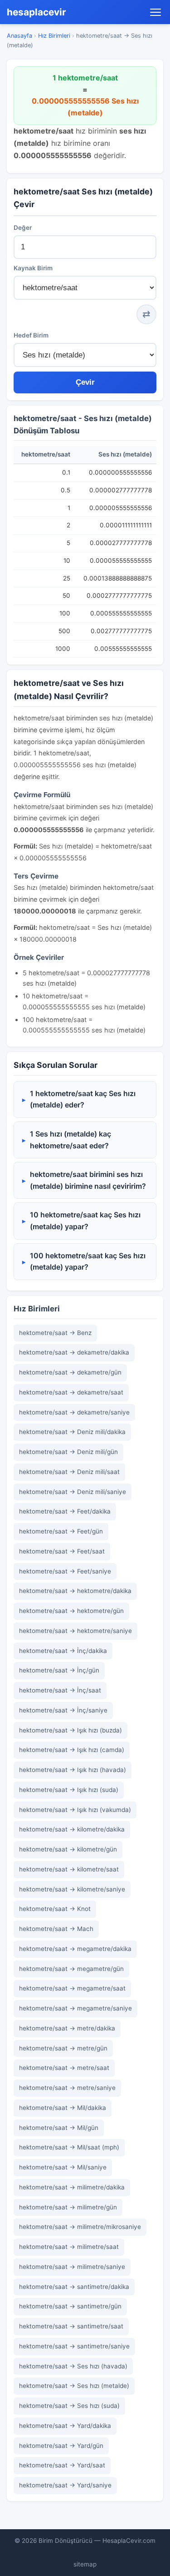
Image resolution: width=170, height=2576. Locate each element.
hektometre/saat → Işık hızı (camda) (72, 1750)
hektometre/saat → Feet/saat (62, 1551)
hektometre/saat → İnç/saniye (63, 1710)
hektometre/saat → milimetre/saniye (72, 2267)
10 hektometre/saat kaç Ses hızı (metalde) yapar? (85, 1221)
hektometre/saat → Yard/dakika (65, 2426)
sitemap (85, 2564)
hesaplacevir (36, 12)
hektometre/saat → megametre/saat (72, 1988)
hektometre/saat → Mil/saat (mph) (69, 2147)
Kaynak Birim (33, 268)
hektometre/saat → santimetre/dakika (74, 2287)
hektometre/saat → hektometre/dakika (75, 1591)
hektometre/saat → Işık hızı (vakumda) (75, 1810)
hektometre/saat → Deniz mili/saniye (73, 1492)
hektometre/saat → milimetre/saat (69, 2247)
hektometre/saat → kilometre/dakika (72, 1829)
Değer (23, 228)
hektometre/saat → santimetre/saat (71, 2326)
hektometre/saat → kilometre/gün (68, 1849)
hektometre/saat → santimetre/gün (70, 2306)
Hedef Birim (31, 335)
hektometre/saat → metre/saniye (67, 2088)
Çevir (85, 382)
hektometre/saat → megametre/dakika (75, 1949)
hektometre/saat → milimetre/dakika (72, 2187)
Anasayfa (19, 36)
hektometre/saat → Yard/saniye (65, 2485)
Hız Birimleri (54, 36)
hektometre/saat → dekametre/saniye (74, 1412)
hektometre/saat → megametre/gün (71, 1969)
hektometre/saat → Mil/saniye (63, 2167)
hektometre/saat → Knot (55, 1909)
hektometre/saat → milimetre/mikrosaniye (80, 2227)
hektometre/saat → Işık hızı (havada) (73, 1770)
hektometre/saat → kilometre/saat (69, 1869)
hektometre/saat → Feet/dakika (65, 1511)
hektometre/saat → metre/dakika (67, 2028)
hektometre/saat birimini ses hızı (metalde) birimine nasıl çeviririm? (88, 1180)
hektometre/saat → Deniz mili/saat (69, 1472)
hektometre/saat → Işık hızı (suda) (69, 1790)
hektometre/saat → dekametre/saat (71, 1392)
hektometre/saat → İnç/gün (59, 1670)
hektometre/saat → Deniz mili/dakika (72, 1432)
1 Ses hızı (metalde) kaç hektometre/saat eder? (70, 1140)
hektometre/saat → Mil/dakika (63, 2108)
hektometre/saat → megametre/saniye (75, 2008)
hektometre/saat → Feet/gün (61, 1531)
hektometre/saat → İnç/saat (60, 1690)
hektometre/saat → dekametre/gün (70, 1372)
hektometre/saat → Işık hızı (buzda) (70, 1730)
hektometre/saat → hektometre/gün (71, 1611)
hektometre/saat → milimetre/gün (68, 2207)
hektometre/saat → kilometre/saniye (72, 1889)
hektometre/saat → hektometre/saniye (75, 1631)
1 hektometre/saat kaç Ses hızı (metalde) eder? (83, 1099)
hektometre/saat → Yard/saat (62, 2465)
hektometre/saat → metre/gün (63, 2048)
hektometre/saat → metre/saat (64, 2068)
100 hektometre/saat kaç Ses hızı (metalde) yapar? (88, 1261)
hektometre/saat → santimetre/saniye (74, 2346)
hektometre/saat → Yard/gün (61, 2446)
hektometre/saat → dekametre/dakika (74, 1352)
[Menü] (155, 12)
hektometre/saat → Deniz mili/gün (68, 1452)
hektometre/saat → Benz (55, 1333)
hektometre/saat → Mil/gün (59, 2128)
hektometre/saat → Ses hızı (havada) (73, 2366)
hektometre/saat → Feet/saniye (65, 1571)
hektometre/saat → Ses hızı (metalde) (74, 2386)
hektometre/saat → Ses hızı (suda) (69, 2406)
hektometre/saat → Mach (56, 1929)
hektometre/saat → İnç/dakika (63, 1651)
